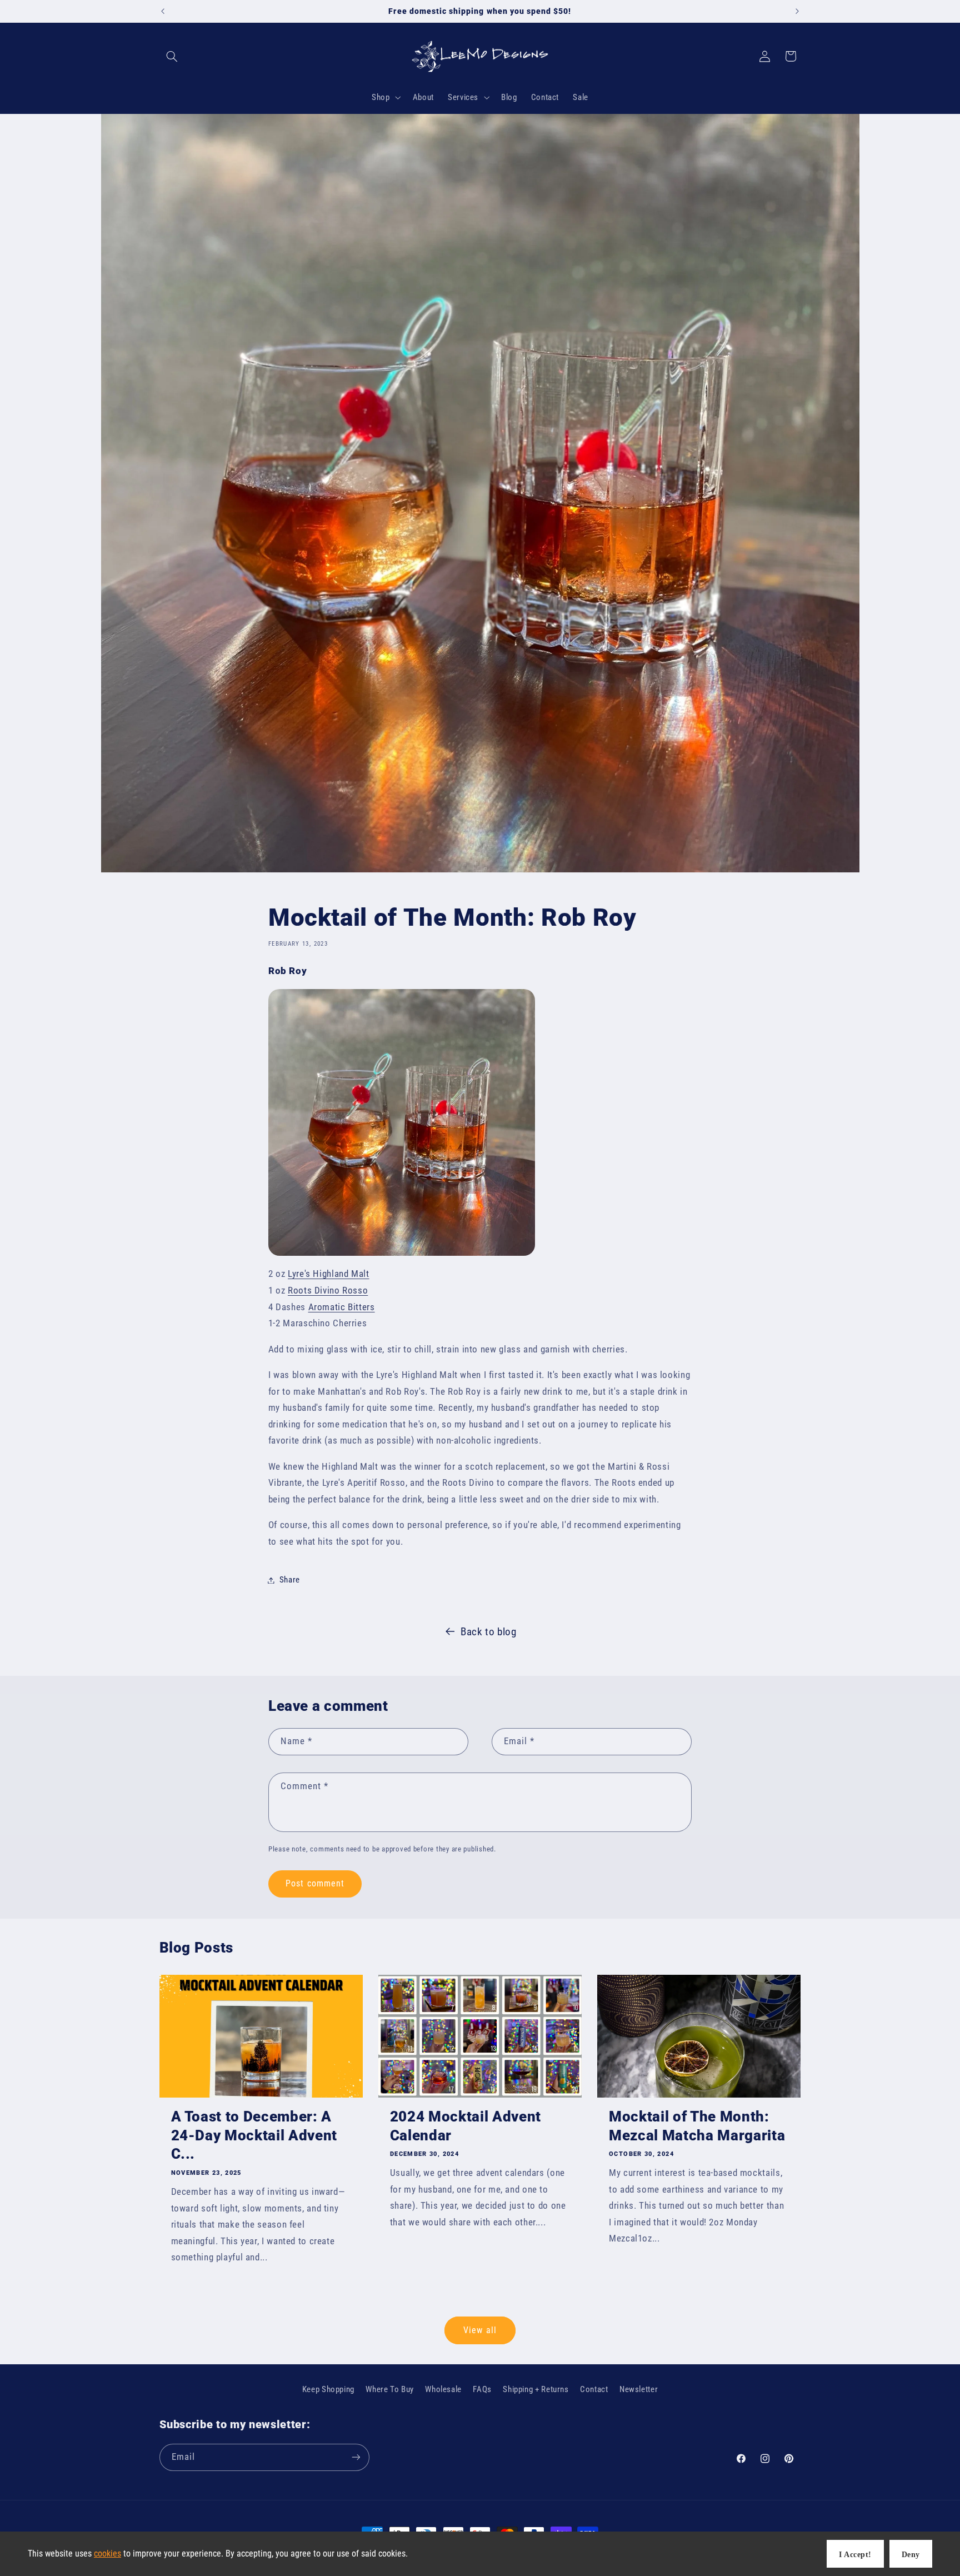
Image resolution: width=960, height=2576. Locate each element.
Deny (911, 2555)
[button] (172, 56)
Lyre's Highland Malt (329, 1274)
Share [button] (290, 1580)
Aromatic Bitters (342, 1307)
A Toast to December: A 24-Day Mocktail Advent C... (254, 2135)
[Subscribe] (356, 2457)
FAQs (482, 2389)
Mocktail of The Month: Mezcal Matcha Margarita (697, 2126)
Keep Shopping (328, 2389)
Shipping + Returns (536, 2389)
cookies (107, 2553)
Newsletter (639, 2389)
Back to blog (489, 1632)
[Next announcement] (797, 11)
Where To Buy (390, 2389)
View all (480, 2330)
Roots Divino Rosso (328, 1290)
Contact (594, 2389)
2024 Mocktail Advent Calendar (466, 2126)
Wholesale (443, 2389)
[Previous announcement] (163, 11)
